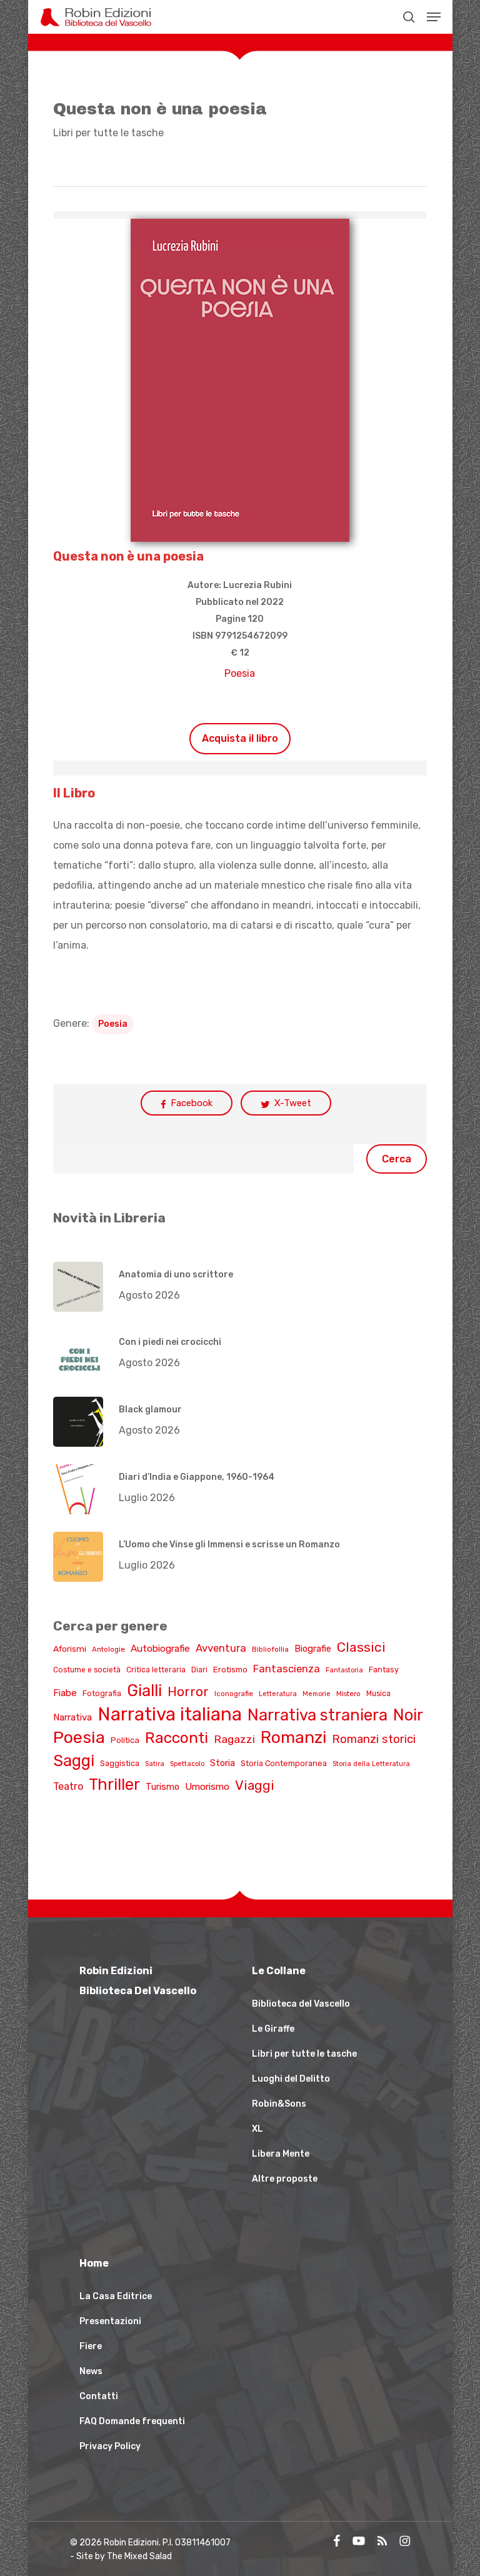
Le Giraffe (273, 2029)
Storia (222, 1763)
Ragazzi (234, 1739)
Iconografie (234, 1694)
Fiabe (65, 1693)
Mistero (348, 1694)
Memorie (317, 1694)
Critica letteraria (156, 1670)
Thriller (114, 1784)
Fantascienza (287, 1669)
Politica (125, 1740)
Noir (408, 1715)
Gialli (144, 1690)
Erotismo (230, 1670)
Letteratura (278, 1694)
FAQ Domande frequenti (132, 2421)
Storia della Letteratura (371, 1764)
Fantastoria (344, 1670)
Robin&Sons (279, 2104)
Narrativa (72, 1717)
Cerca (397, 1159)
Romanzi (293, 1737)
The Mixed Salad (139, 2556)
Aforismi (70, 1649)
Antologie (108, 1649)
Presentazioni (110, 2321)
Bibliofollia (270, 1649)
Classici (361, 1647)
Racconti (177, 1738)
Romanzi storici (374, 1739)
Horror (188, 1692)
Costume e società (87, 1670)
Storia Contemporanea (284, 1763)
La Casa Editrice (116, 2296)
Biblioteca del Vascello (301, 2004)
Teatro (68, 1786)
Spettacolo (187, 1764)
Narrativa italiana (170, 1714)
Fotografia (102, 1693)
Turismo (162, 1787)
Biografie (313, 1649)
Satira (155, 1764)
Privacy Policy (110, 2446)
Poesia (240, 673)
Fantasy (384, 1670)
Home (94, 2263)
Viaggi (255, 1785)
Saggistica (120, 1763)
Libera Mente (281, 2154)
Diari (199, 1670)
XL (257, 2129)
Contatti (99, 2396)
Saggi (74, 1760)
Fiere (91, 2346)
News (91, 2371)
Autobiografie (160, 1649)
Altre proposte (285, 2179)
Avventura (221, 1648)
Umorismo (207, 1787)
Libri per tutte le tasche (108, 133)
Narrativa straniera (317, 1715)
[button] (434, 17)
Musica (378, 1694)
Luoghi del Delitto (291, 2079)
